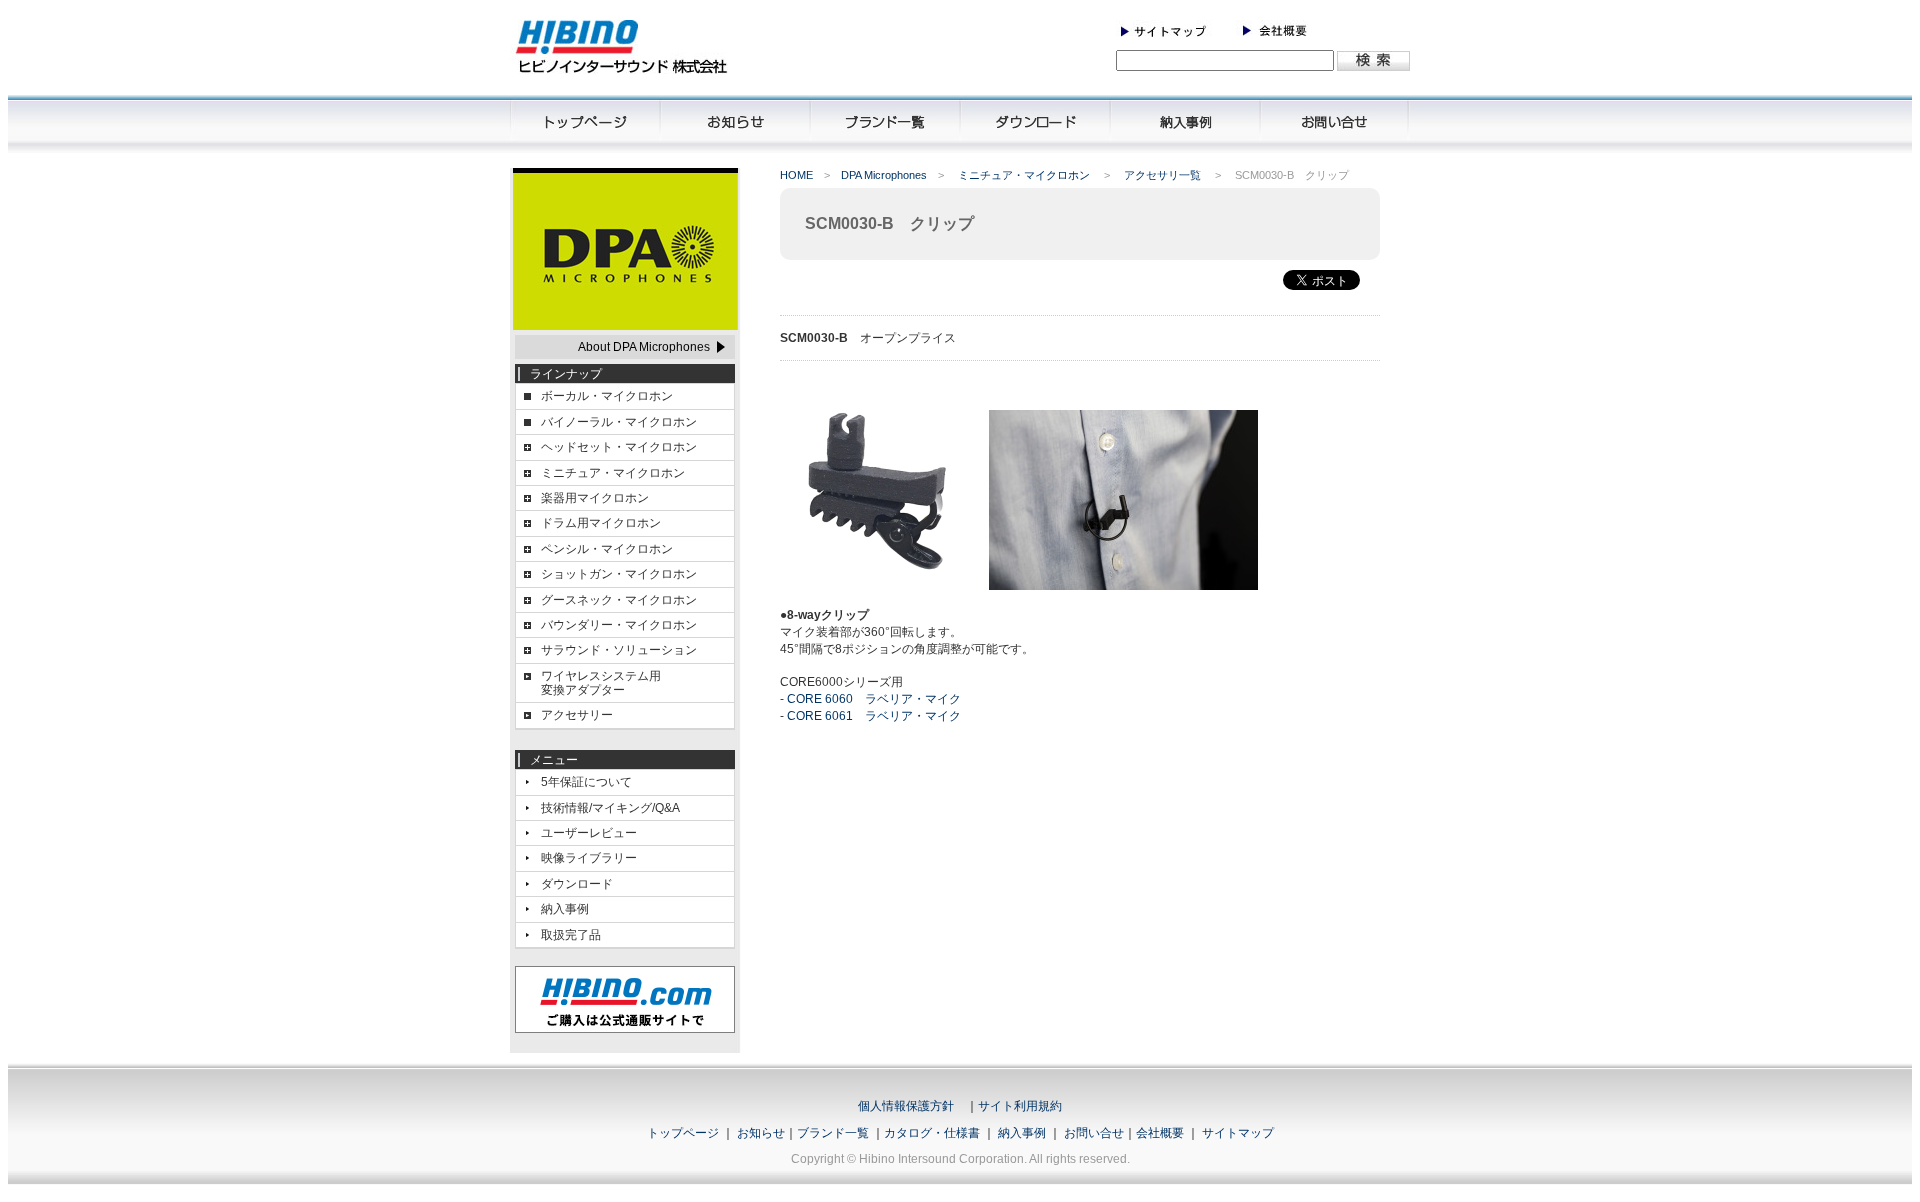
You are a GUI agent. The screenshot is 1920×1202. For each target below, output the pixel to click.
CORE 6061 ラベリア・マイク (874, 716)
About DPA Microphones (644, 347)
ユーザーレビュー (589, 833)
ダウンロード (577, 884)
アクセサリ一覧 (1164, 175)
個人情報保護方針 (906, 1106)
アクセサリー (577, 715)
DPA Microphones (884, 175)
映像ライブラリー (589, 858)
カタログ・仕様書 (932, 1133)
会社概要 (1160, 1133)
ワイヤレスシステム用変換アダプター (601, 683)
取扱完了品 (571, 935)
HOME (796, 175)
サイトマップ (1238, 1133)
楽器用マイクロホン (595, 498)
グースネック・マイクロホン (619, 600)
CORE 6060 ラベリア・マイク (874, 699)
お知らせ (761, 1133)
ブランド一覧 (833, 1133)
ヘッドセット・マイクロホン (619, 447)
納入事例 (565, 909)
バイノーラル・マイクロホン (619, 422)
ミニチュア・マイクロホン (1025, 175)
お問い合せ (1094, 1133)
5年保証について (586, 782)
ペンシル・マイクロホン (607, 549)
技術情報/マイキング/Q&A (610, 808)
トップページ (683, 1133)
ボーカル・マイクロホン (607, 396)
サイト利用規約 (1020, 1106)
